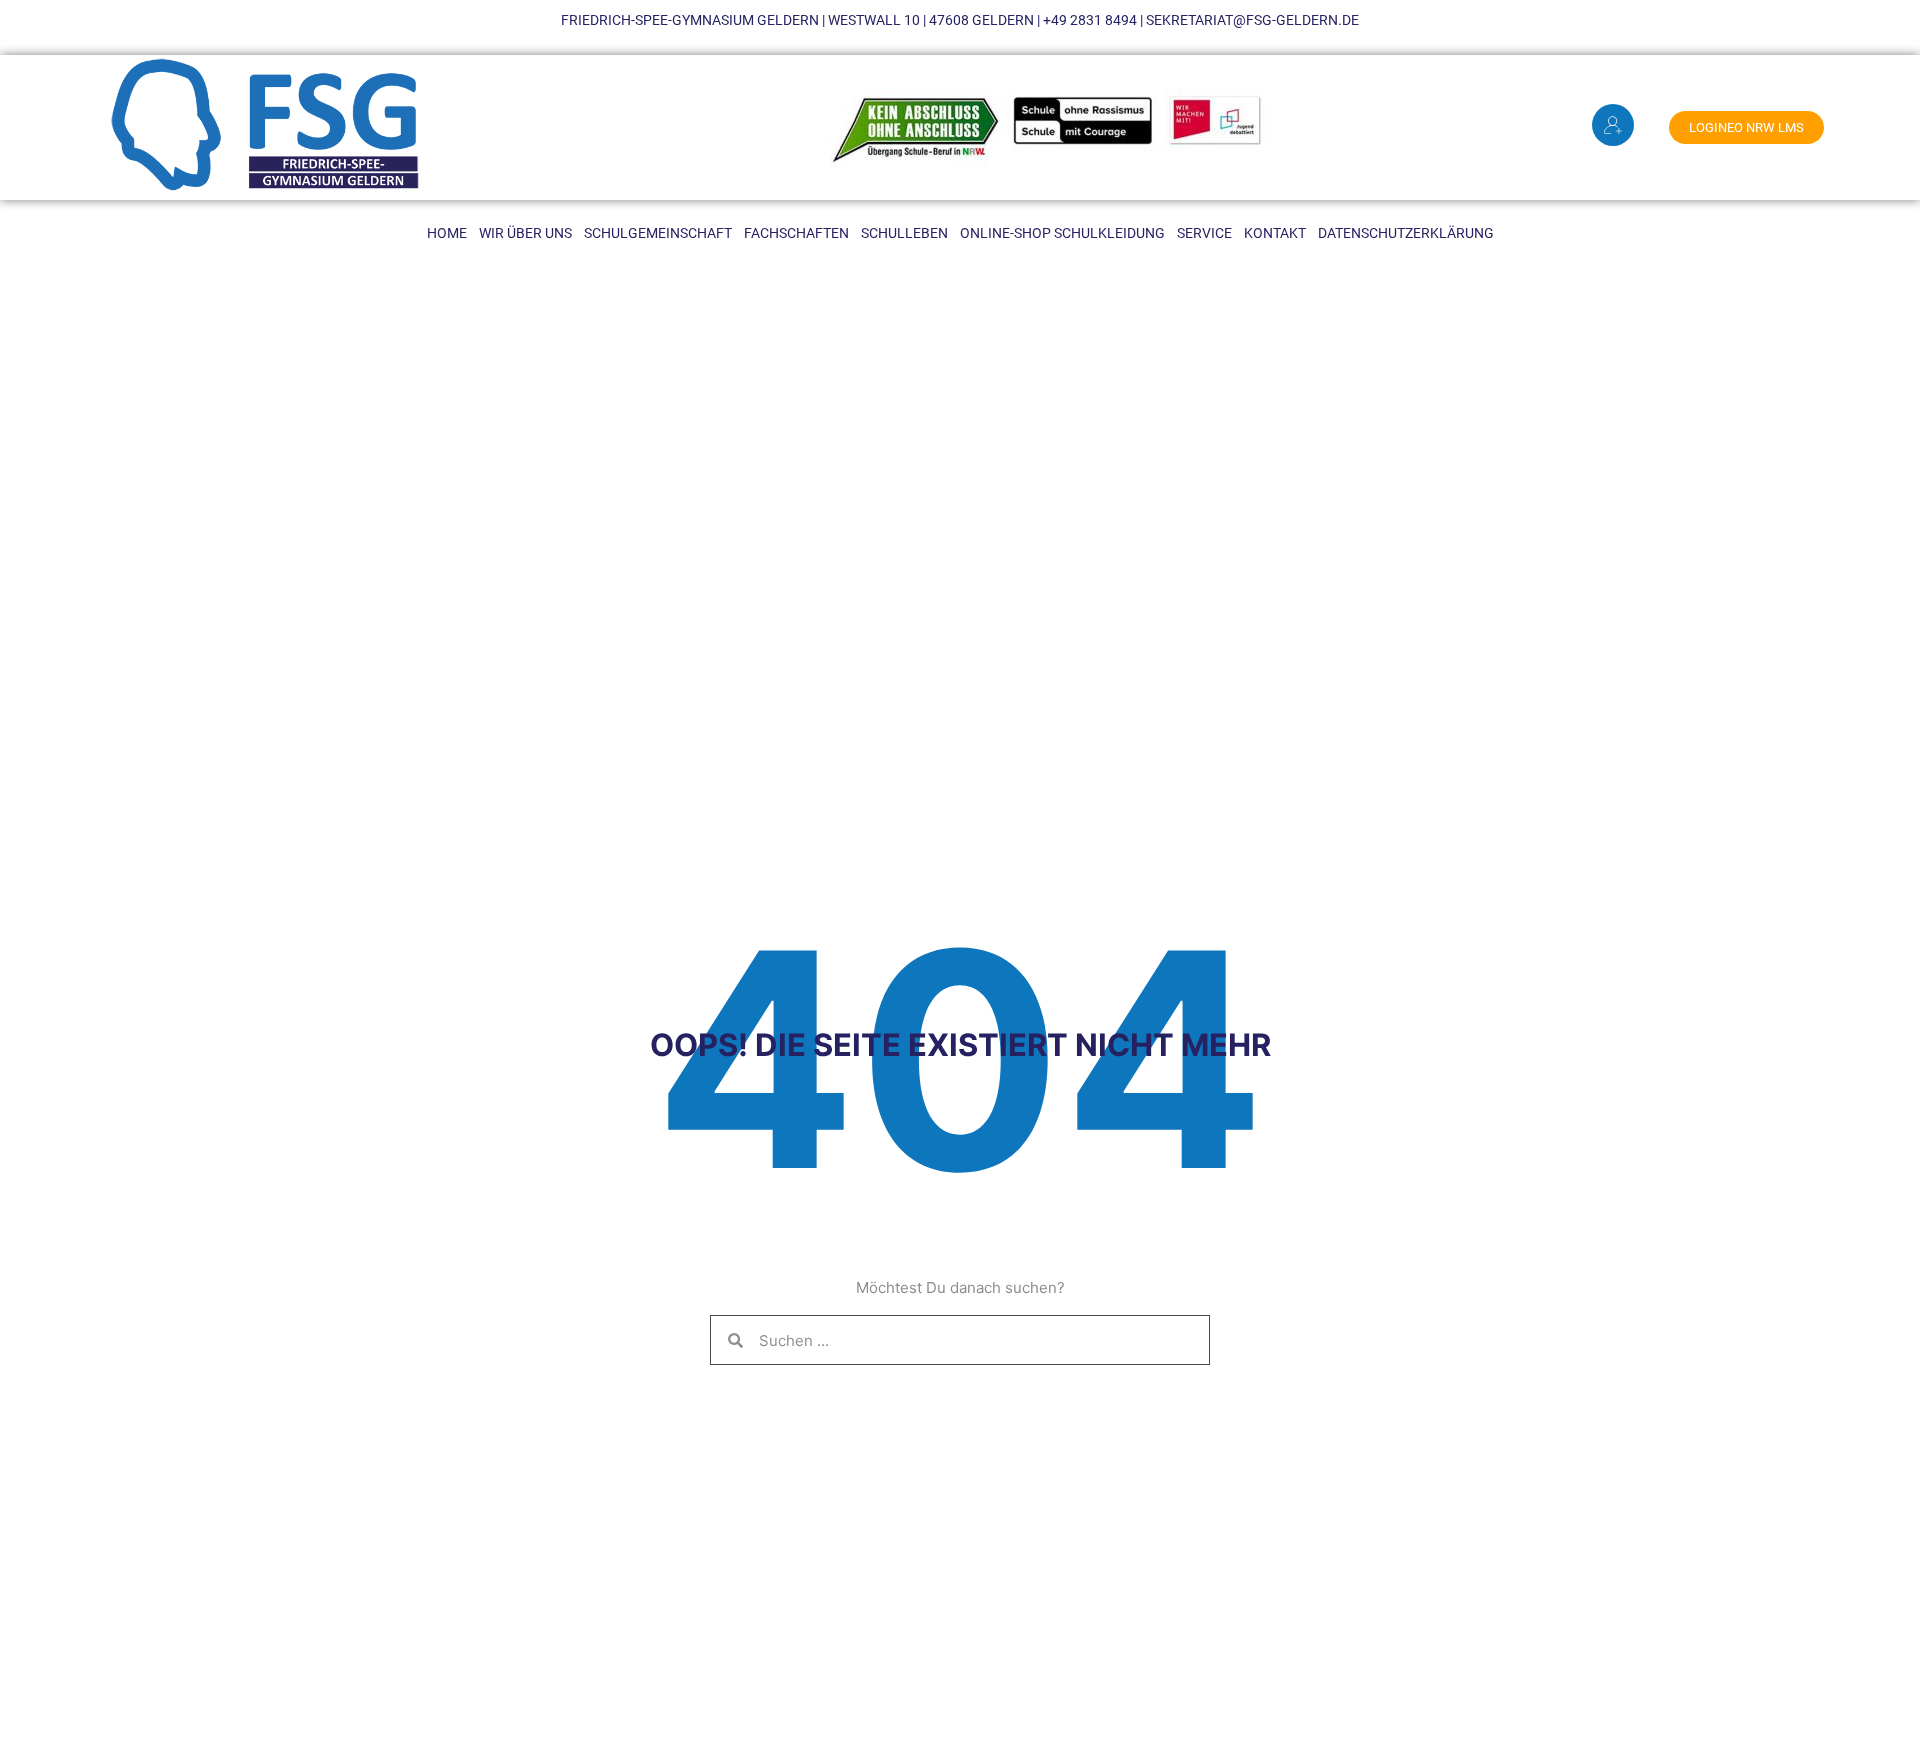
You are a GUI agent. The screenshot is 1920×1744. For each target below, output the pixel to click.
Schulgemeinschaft (658, 233)
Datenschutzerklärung (1406, 233)
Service (1204, 233)
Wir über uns (525, 233)
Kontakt (1275, 233)
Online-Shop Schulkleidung (1062, 233)
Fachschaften (796, 233)
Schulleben (904, 233)
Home (447, 233)
